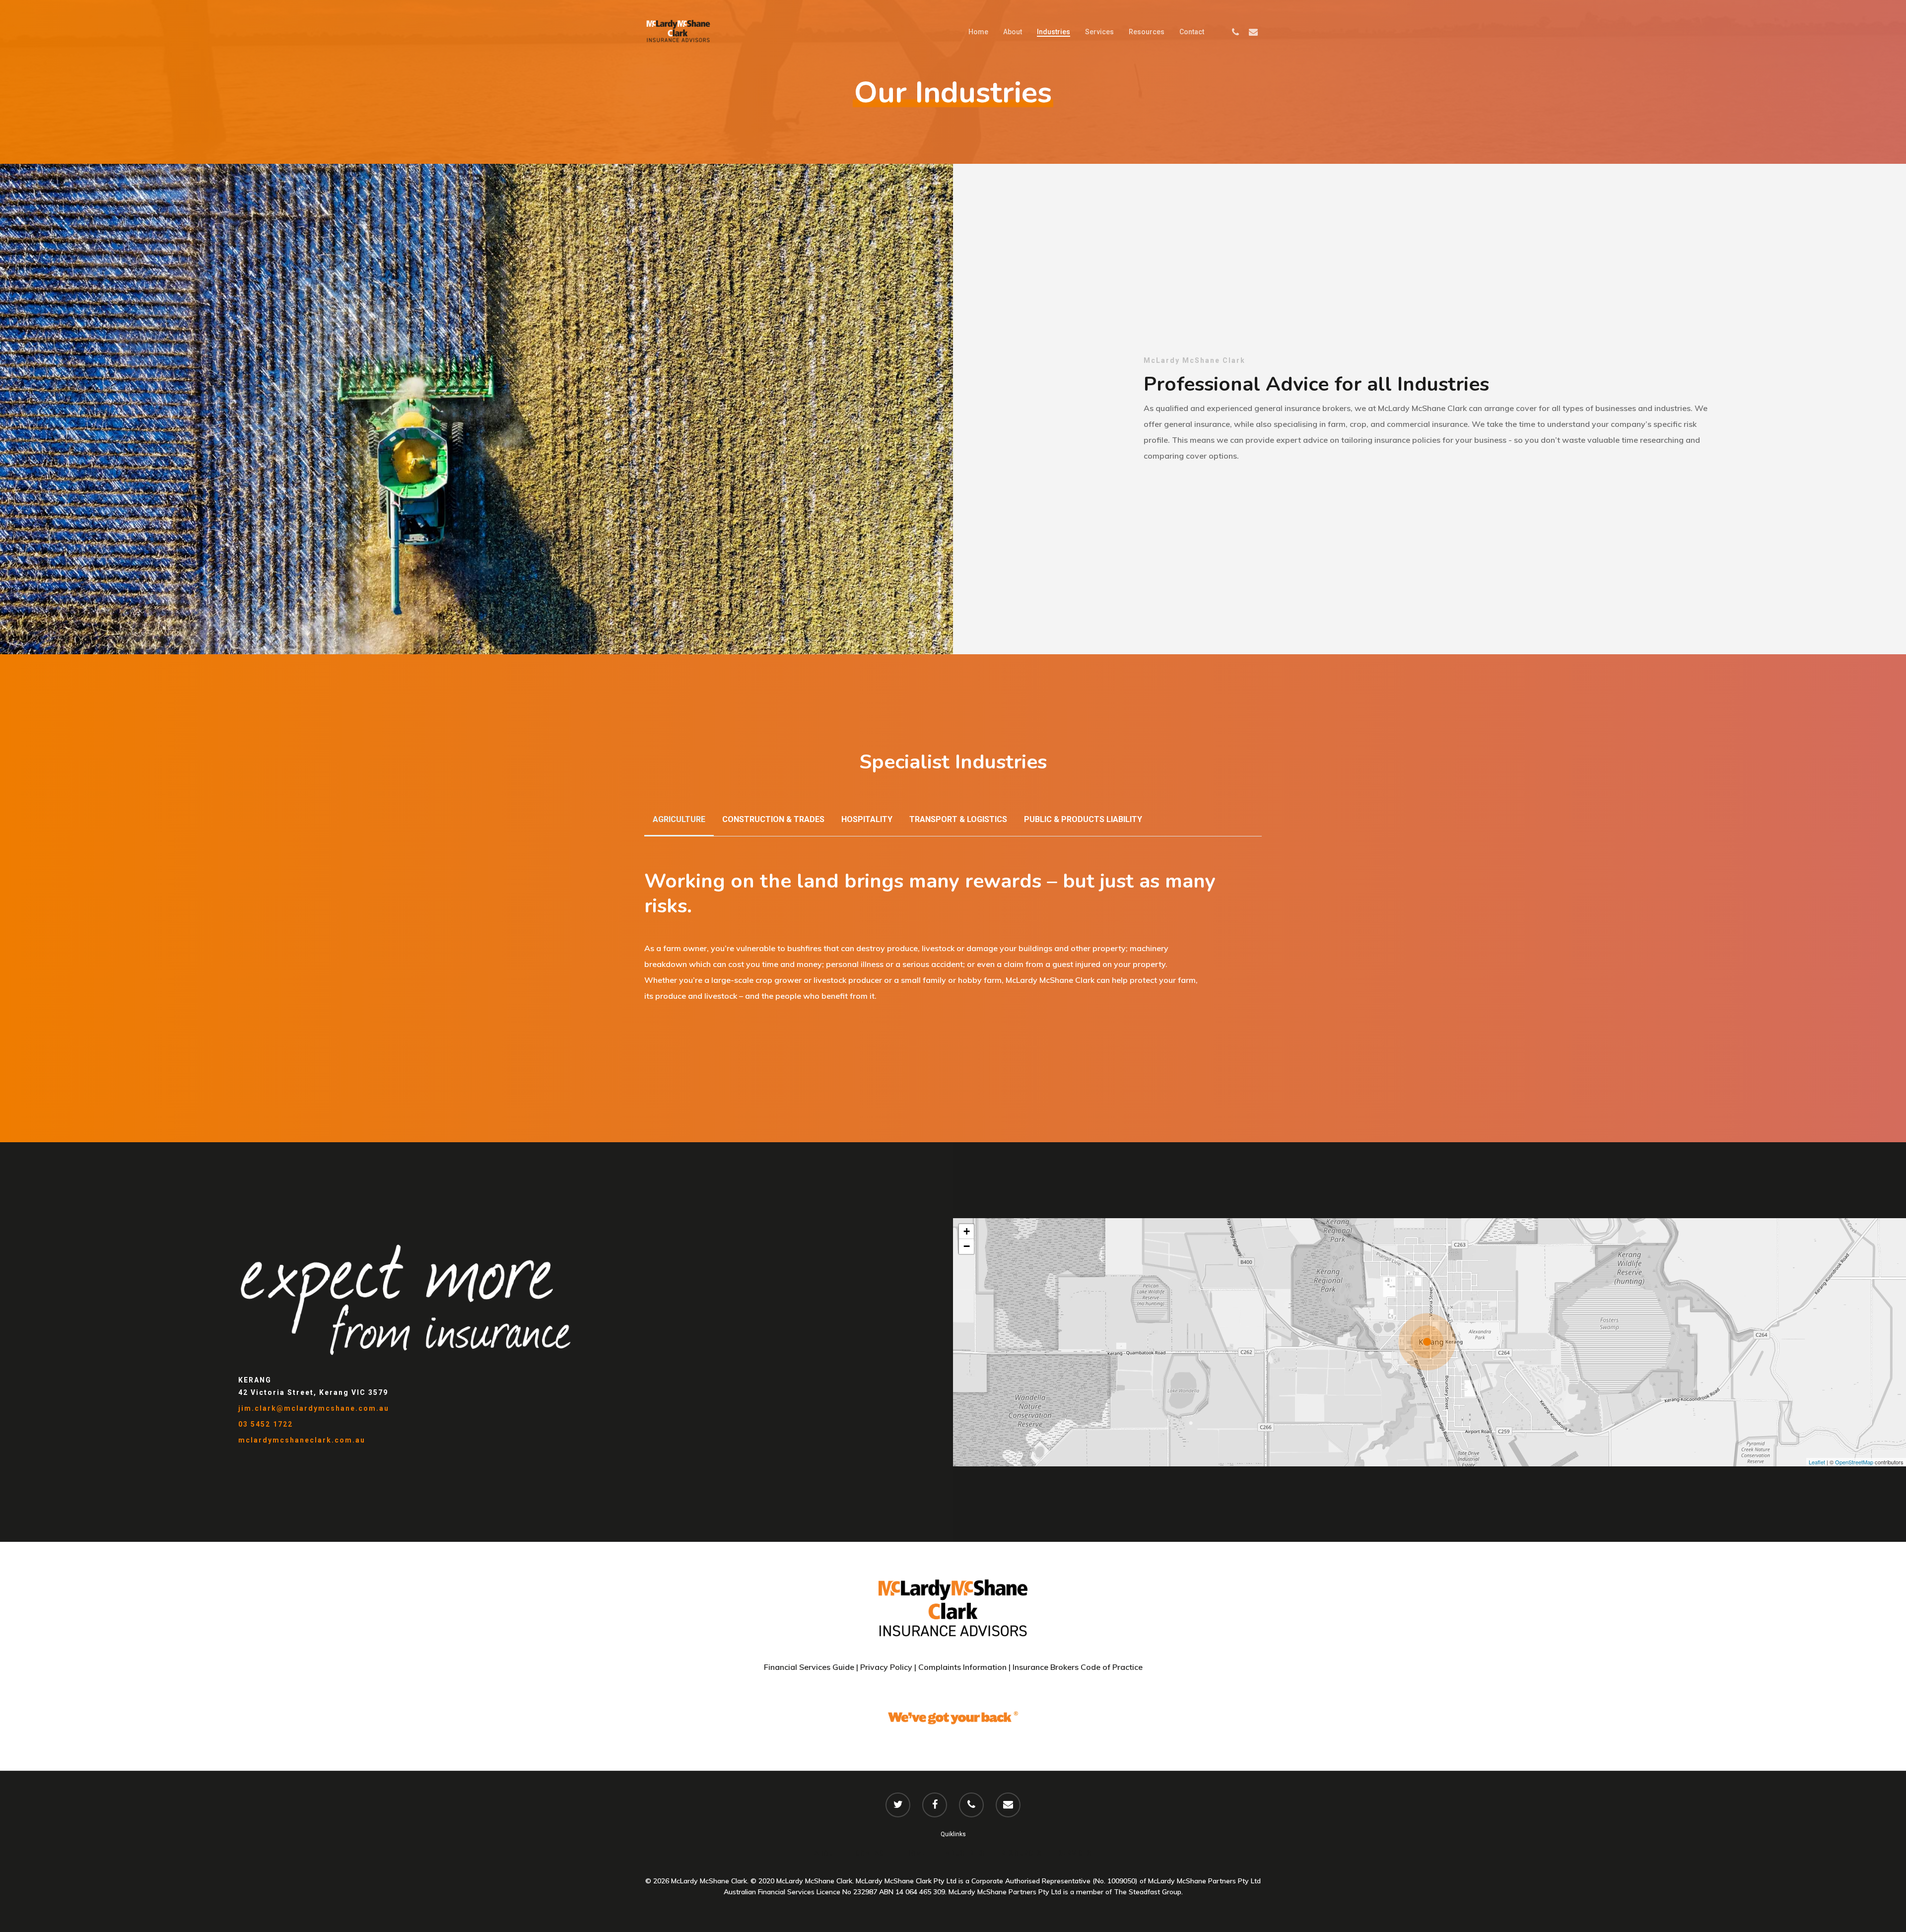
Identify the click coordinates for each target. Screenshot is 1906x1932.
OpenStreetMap (1854, 1462)
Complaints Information (962, 1667)
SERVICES (1075, 1853)
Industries (1054, 32)
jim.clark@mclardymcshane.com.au (314, 1408)
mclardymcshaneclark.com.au (302, 1440)
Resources (1147, 32)
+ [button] (967, 1231)
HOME (916, 1853)
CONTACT (872, 1853)
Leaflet (1817, 1462)
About (1013, 32)
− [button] (967, 1246)
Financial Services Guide (809, 1667)
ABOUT (826, 1853)
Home (978, 32)
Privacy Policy (885, 1667)
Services (1099, 32)
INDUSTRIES (964, 1853)
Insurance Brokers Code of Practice (1078, 1667)
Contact (1192, 32)
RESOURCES (1021, 1853)
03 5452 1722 (266, 1424)
